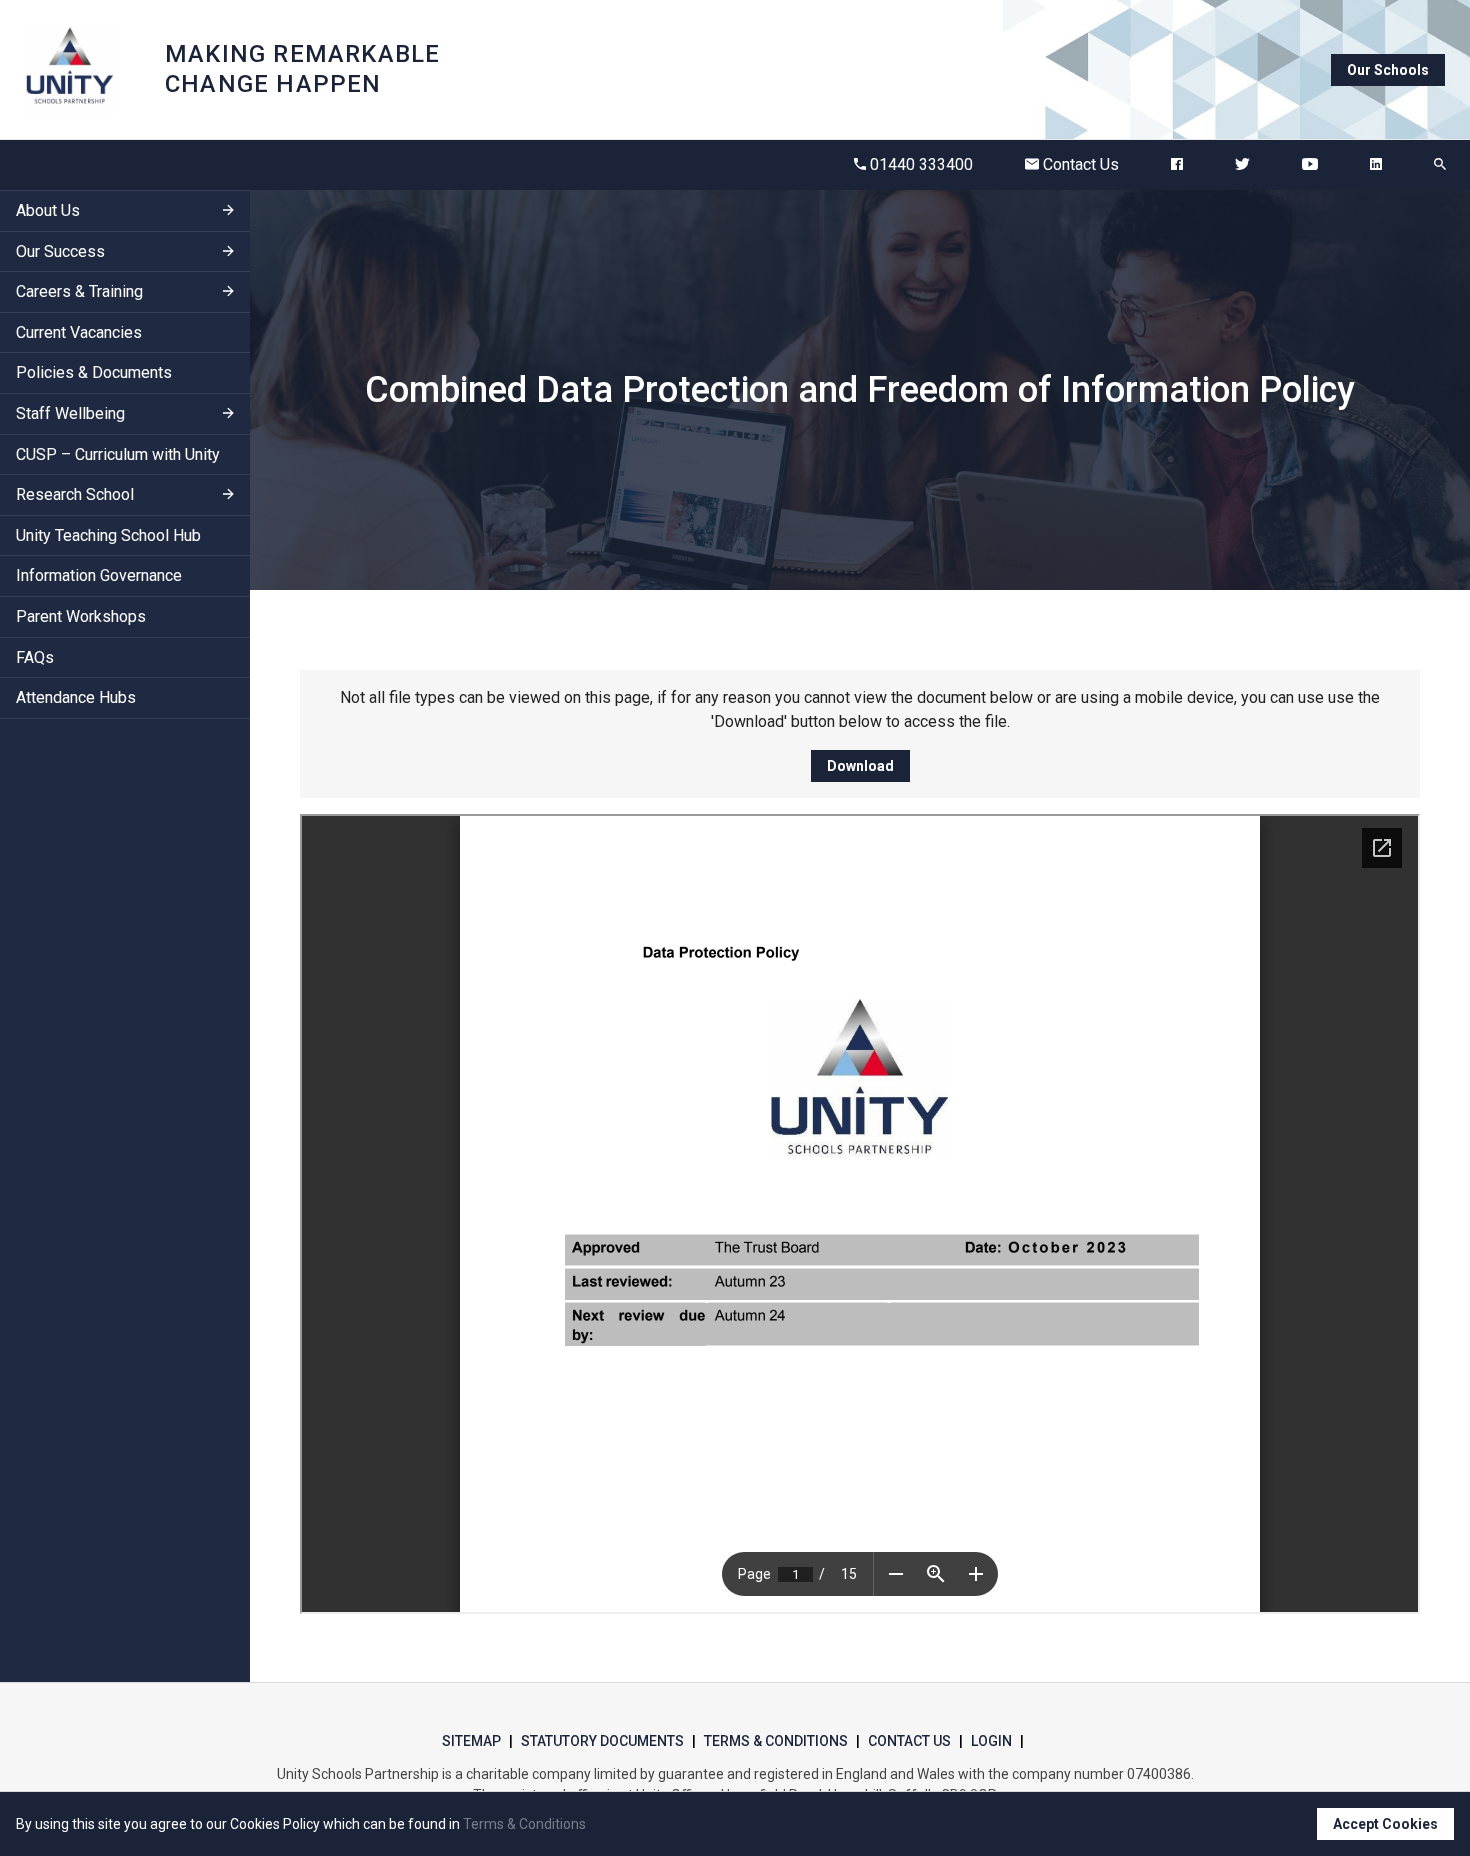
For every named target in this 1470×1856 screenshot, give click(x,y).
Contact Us (1081, 164)
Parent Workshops (81, 616)
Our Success (60, 251)
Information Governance (99, 576)
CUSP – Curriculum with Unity (118, 454)
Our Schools (1388, 70)
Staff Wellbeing (70, 413)
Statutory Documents (602, 1741)
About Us (48, 210)
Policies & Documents (94, 373)
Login (991, 1741)
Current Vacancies (79, 332)
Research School (75, 495)
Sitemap (471, 1741)
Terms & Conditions (776, 1741)
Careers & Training (79, 292)
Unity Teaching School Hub (108, 535)
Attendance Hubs (76, 698)
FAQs (35, 657)
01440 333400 (921, 164)
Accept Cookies (1385, 1824)
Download (860, 766)
